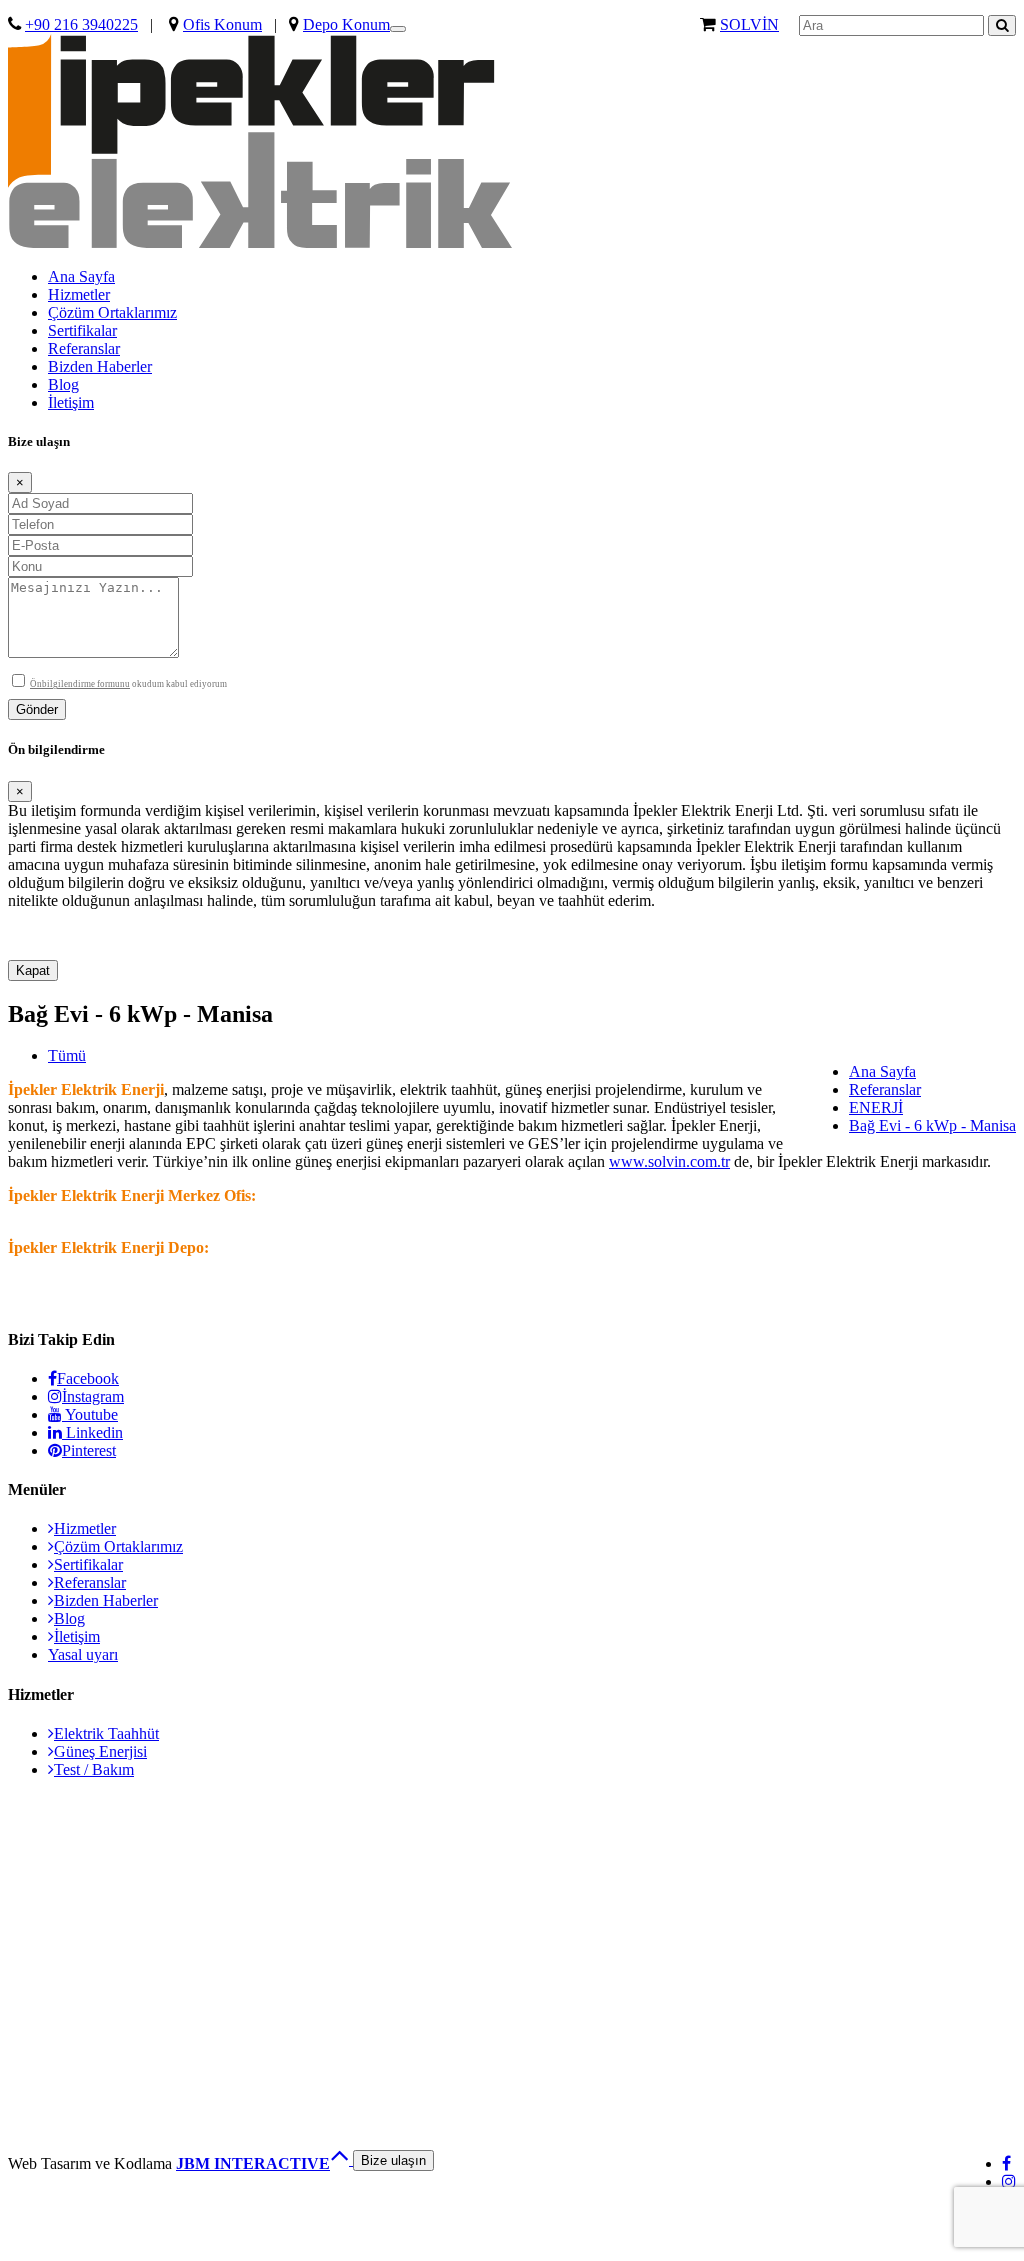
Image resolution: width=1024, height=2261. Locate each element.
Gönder (37, 709)
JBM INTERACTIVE (253, 2163)
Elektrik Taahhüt (106, 1733)
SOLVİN (749, 24)
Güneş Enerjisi (100, 1751)
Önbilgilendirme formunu (80, 684)
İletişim (71, 402)
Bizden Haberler (100, 366)
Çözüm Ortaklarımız (112, 312)
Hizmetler (79, 294)
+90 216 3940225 (81, 24)
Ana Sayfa (81, 276)
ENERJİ (876, 1107)
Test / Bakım (94, 1769)
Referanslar (84, 348)
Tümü (67, 1055)
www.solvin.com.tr (669, 1161)
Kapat (33, 970)
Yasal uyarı (83, 1654)
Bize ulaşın (393, 2160)
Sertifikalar (82, 330)
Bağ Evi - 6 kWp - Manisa (932, 1125)
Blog (63, 384)
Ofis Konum (222, 24)
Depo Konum (346, 24)
